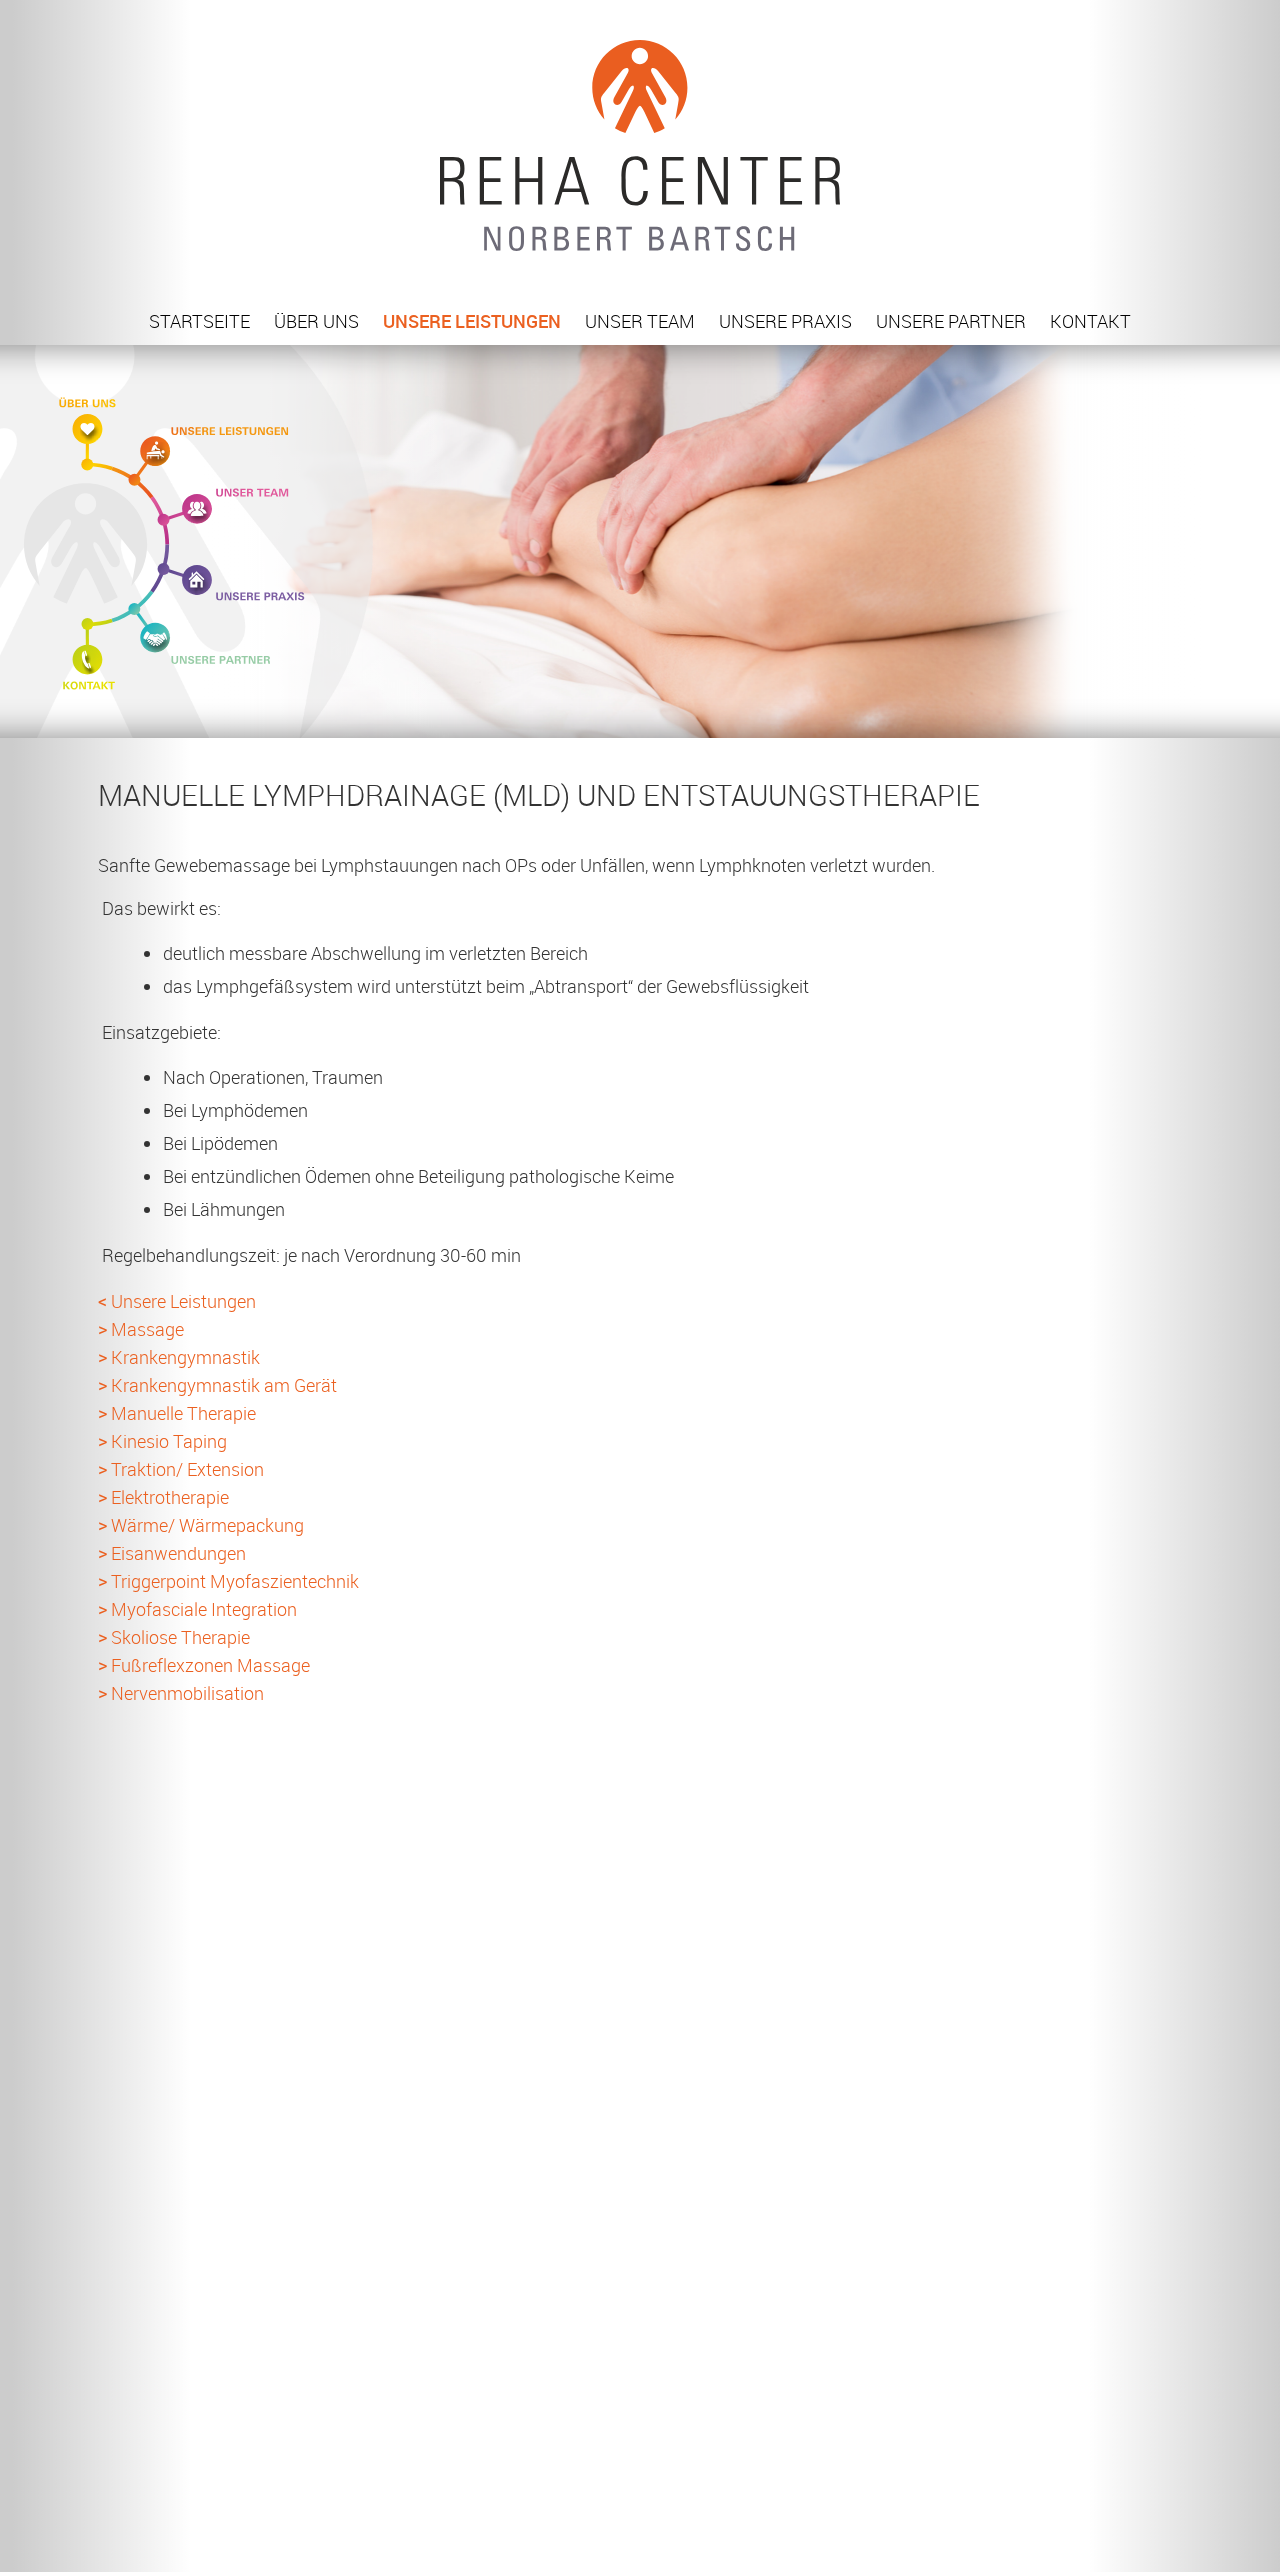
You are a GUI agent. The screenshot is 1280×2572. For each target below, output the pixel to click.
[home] (640, 149)
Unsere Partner (951, 321)
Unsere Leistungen (472, 321)
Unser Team (640, 321)
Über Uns (316, 321)
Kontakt (1090, 321)
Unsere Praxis (785, 321)
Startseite (199, 321)
